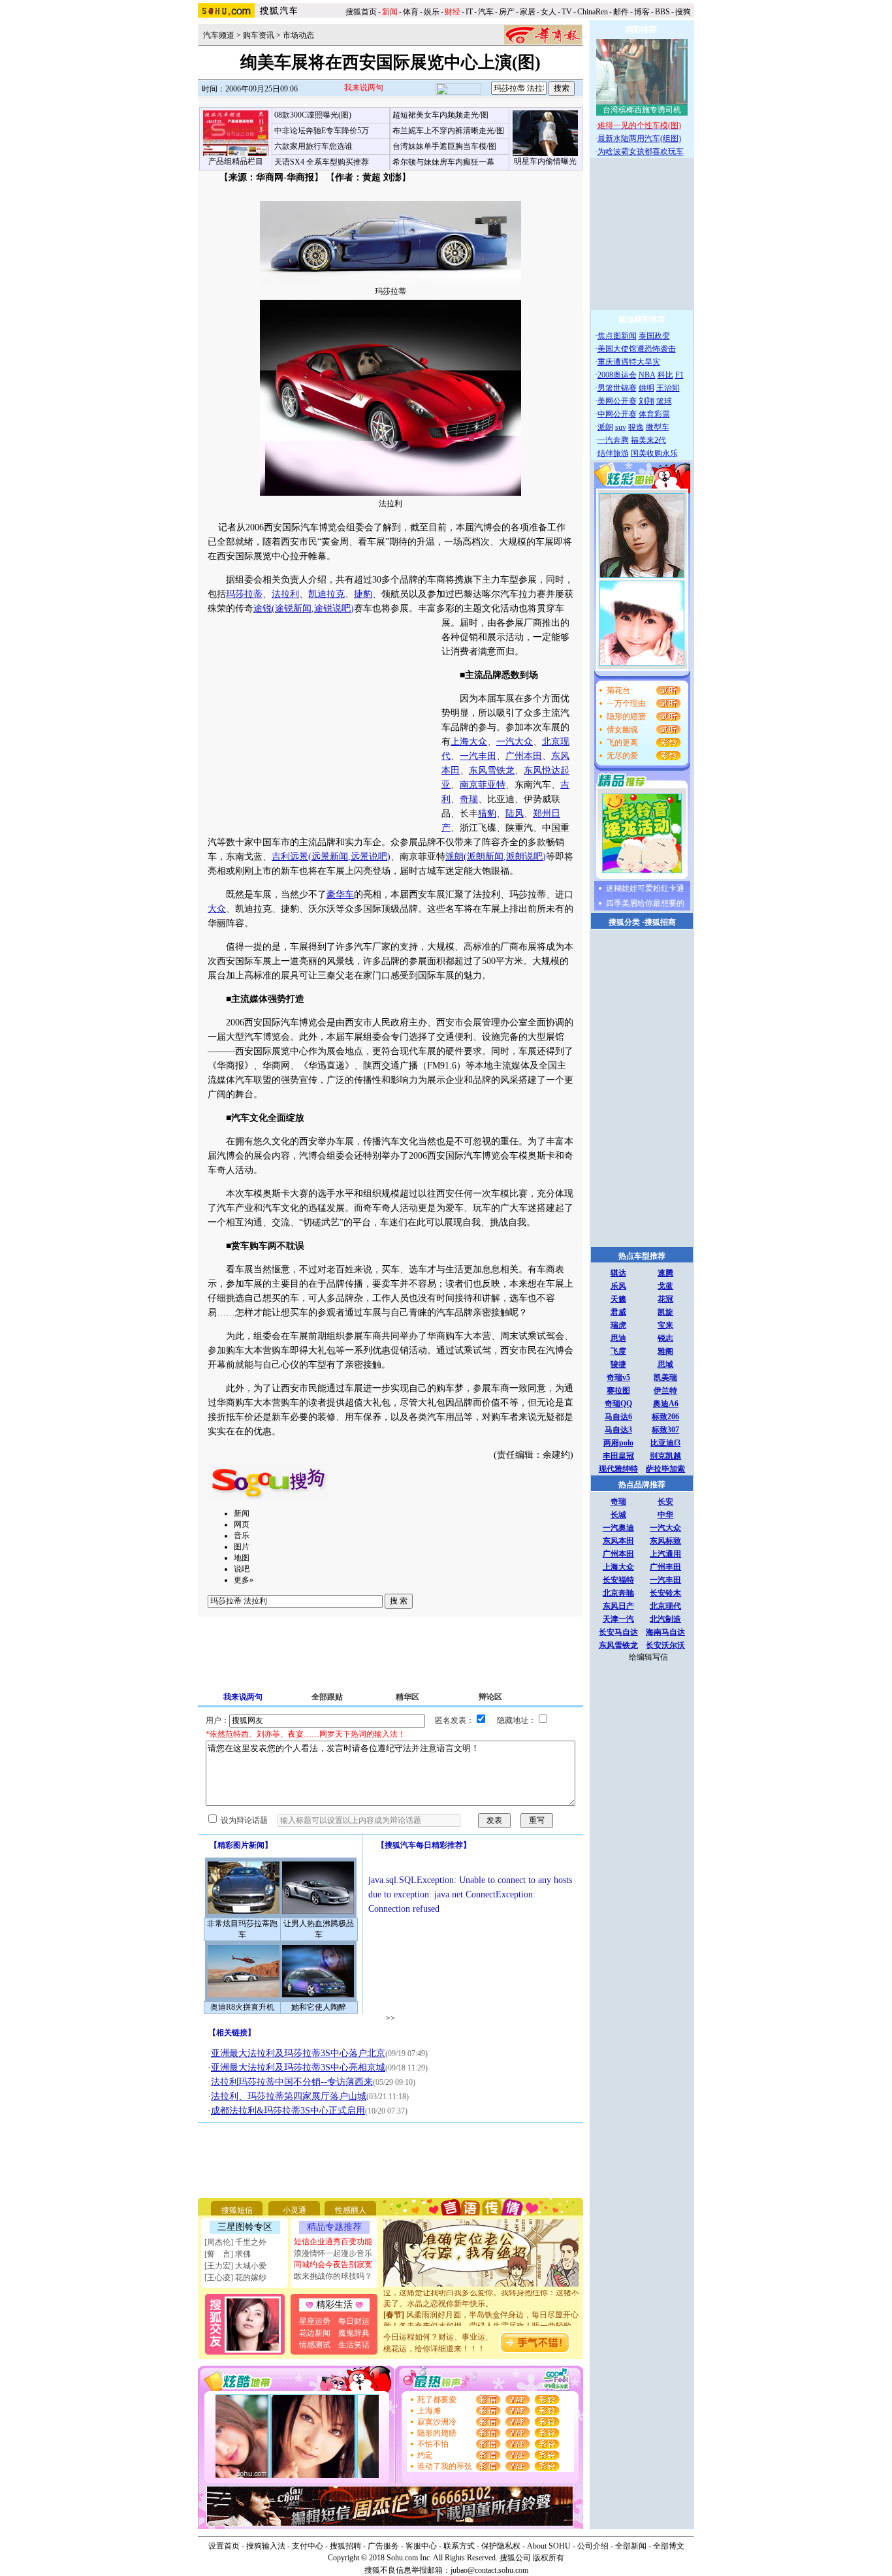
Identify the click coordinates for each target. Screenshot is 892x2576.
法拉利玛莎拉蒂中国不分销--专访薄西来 (292, 2082)
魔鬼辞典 (354, 2333)
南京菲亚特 (483, 785)
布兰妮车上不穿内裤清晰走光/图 (448, 131)
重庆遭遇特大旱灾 (629, 362)
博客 (642, 12)
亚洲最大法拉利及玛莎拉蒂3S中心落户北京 (298, 2053)
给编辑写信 (648, 1657)
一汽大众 (515, 742)
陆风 (515, 813)
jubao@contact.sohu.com (489, 2570)
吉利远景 (290, 857)
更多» (244, 1580)
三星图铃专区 (245, 2227)
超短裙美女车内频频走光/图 (440, 115)
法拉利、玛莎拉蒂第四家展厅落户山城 (289, 2096)
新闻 (242, 1513)
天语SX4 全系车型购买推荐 (322, 162)
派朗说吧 (524, 857)
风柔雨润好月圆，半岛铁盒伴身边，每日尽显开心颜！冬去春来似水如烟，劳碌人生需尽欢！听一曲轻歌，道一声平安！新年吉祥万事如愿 (481, 2314)
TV (567, 12)
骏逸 (636, 427)
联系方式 (459, 2546)
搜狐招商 (660, 922)
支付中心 (308, 2546)
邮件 (621, 12)
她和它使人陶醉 (319, 2007)
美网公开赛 (617, 401)
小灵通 (295, 2210)
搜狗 (684, 12)
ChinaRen (593, 12)
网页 (242, 1524)
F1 (679, 375)
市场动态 (298, 35)
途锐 (263, 608)
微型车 (658, 427)
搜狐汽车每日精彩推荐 (424, 1845)
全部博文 (669, 2546)
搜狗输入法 (266, 2546)
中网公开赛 (617, 414)
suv (621, 427)
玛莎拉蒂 (244, 594)
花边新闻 (315, 2333)
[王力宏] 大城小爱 (235, 2266)
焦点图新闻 (617, 336)
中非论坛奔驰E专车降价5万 (322, 131)
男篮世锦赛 (617, 388)
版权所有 (549, 2558)
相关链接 (232, 2033)
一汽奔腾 (613, 440)
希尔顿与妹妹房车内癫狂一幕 (443, 162)
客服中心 (421, 2546)
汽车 (486, 12)
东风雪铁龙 (492, 770)
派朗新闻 (485, 857)
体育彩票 (654, 414)
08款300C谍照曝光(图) (313, 115)
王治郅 (668, 388)
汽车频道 (219, 35)
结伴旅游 (613, 453)
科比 (665, 375)
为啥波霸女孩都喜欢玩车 (641, 152)
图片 (242, 1547)
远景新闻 (330, 857)
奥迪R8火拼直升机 (242, 2007)
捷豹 (363, 594)
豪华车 (340, 894)
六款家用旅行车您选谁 (313, 146)
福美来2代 (648, 440)
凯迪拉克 (327, 594)
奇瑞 (469, 799)
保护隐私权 (501, 2546)
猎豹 (487, 813)
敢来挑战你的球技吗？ (333, 2276)
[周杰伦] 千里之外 (235, 2242)
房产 (507, 12)
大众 (217, 909)
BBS (662, 12)
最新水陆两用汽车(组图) (639, 138)
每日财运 (354, 2321)
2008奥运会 (617, 375)
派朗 (454, 857)
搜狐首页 (361, 12)
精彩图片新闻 (241, 1845)
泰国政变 (654, 336)
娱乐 (432, 12)
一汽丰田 (478, 756)
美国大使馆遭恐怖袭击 (637, 349)
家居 (528, 12)
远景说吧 (369, 857)
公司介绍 (593, 2546)
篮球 (664, 401)
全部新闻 (631, 2546)
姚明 (646, 388)
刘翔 (646, 401)
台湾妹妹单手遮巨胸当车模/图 (444, 146)
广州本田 (524, 756)
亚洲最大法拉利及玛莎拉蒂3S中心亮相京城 (298, 2068)
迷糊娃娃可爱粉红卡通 (645, 888)
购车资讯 (259, 35)
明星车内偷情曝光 (545, 161)
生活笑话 (354, 2345)
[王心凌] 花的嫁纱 (235, 2278)
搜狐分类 (624, 922)
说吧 (242, 1569)
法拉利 (285, 594)
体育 (411, 12)
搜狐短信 (237, 2210)
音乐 (242, 1536)
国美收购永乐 (654, 453)
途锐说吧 (332, 608)
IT (469, 12)
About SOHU (549, 2546)
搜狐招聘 (345, 2546)
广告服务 (383, 2546)
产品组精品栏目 (236, 161)
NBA (647, 375)
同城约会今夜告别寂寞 (333, 2264)
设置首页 (224, 2546)
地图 (242, 1558)
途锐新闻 (293, 608)
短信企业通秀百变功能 (333, 2242)
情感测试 (315, 2345)
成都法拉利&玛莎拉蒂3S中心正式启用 (288, 2111)
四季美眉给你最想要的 (645, 903)
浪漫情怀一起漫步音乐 (333, 2253)
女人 (549, 12)
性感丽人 (351, 2210)
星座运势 (315, 2321)
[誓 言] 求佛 (228, 2254)
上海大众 (469, 742)
